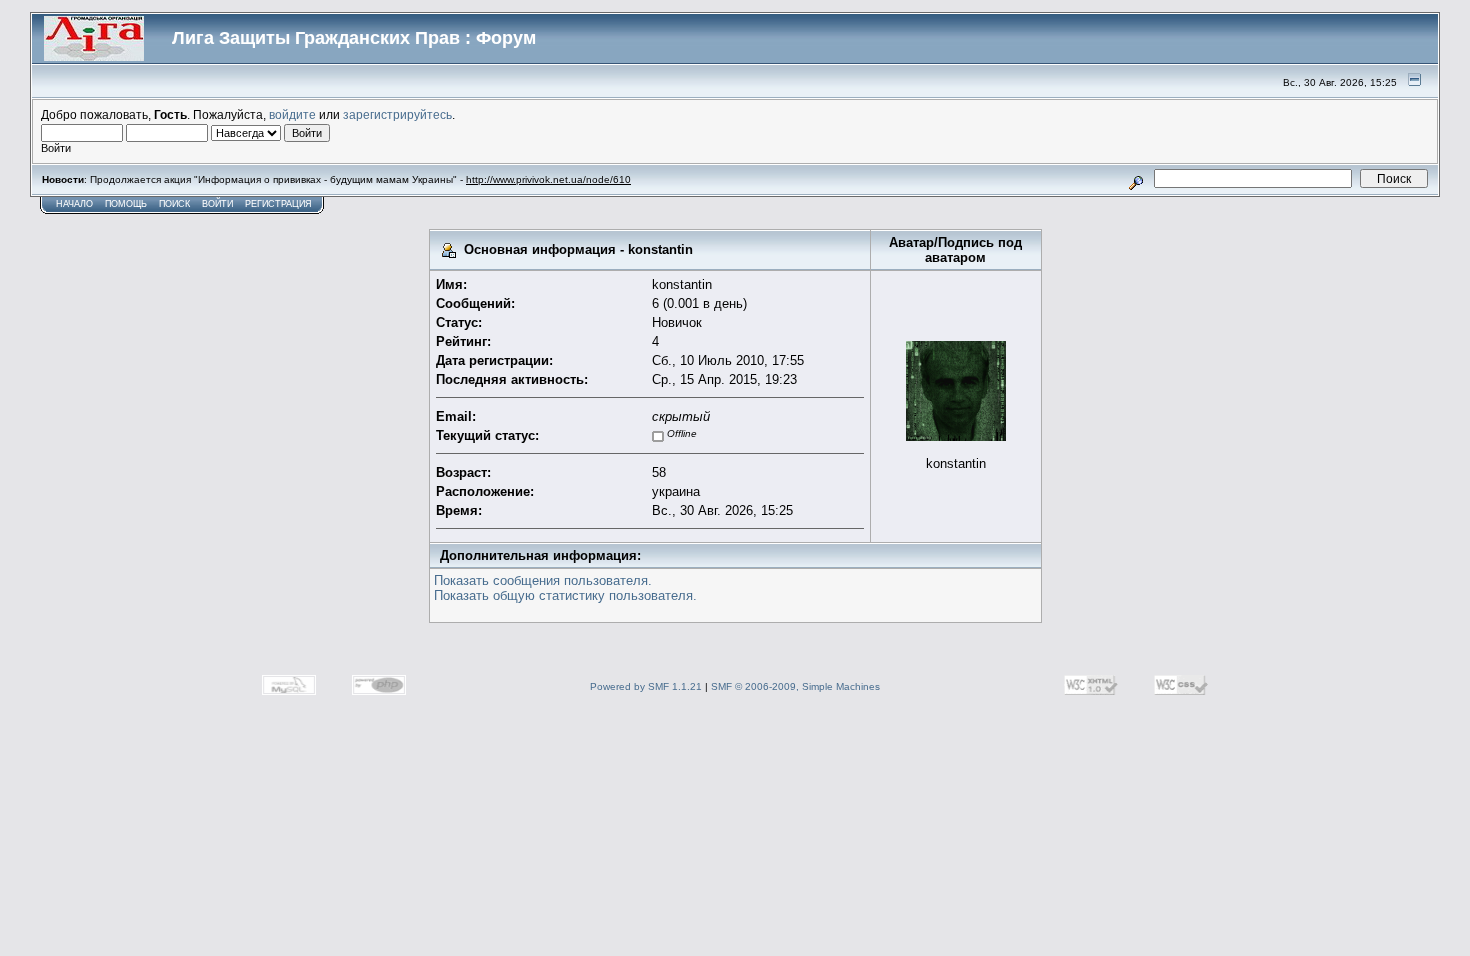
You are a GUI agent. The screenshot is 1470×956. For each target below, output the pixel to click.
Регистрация (278, 204)
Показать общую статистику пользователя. (565, 595)
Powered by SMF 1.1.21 (646, 686)
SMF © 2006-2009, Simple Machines (795, 686)
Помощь (126, 204)
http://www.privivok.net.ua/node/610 (548, 179)
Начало (74, 204)
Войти (217, 204)
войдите (292, 114)
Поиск (174, 204)
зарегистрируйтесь (397, 114)
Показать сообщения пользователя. (543, 580)
